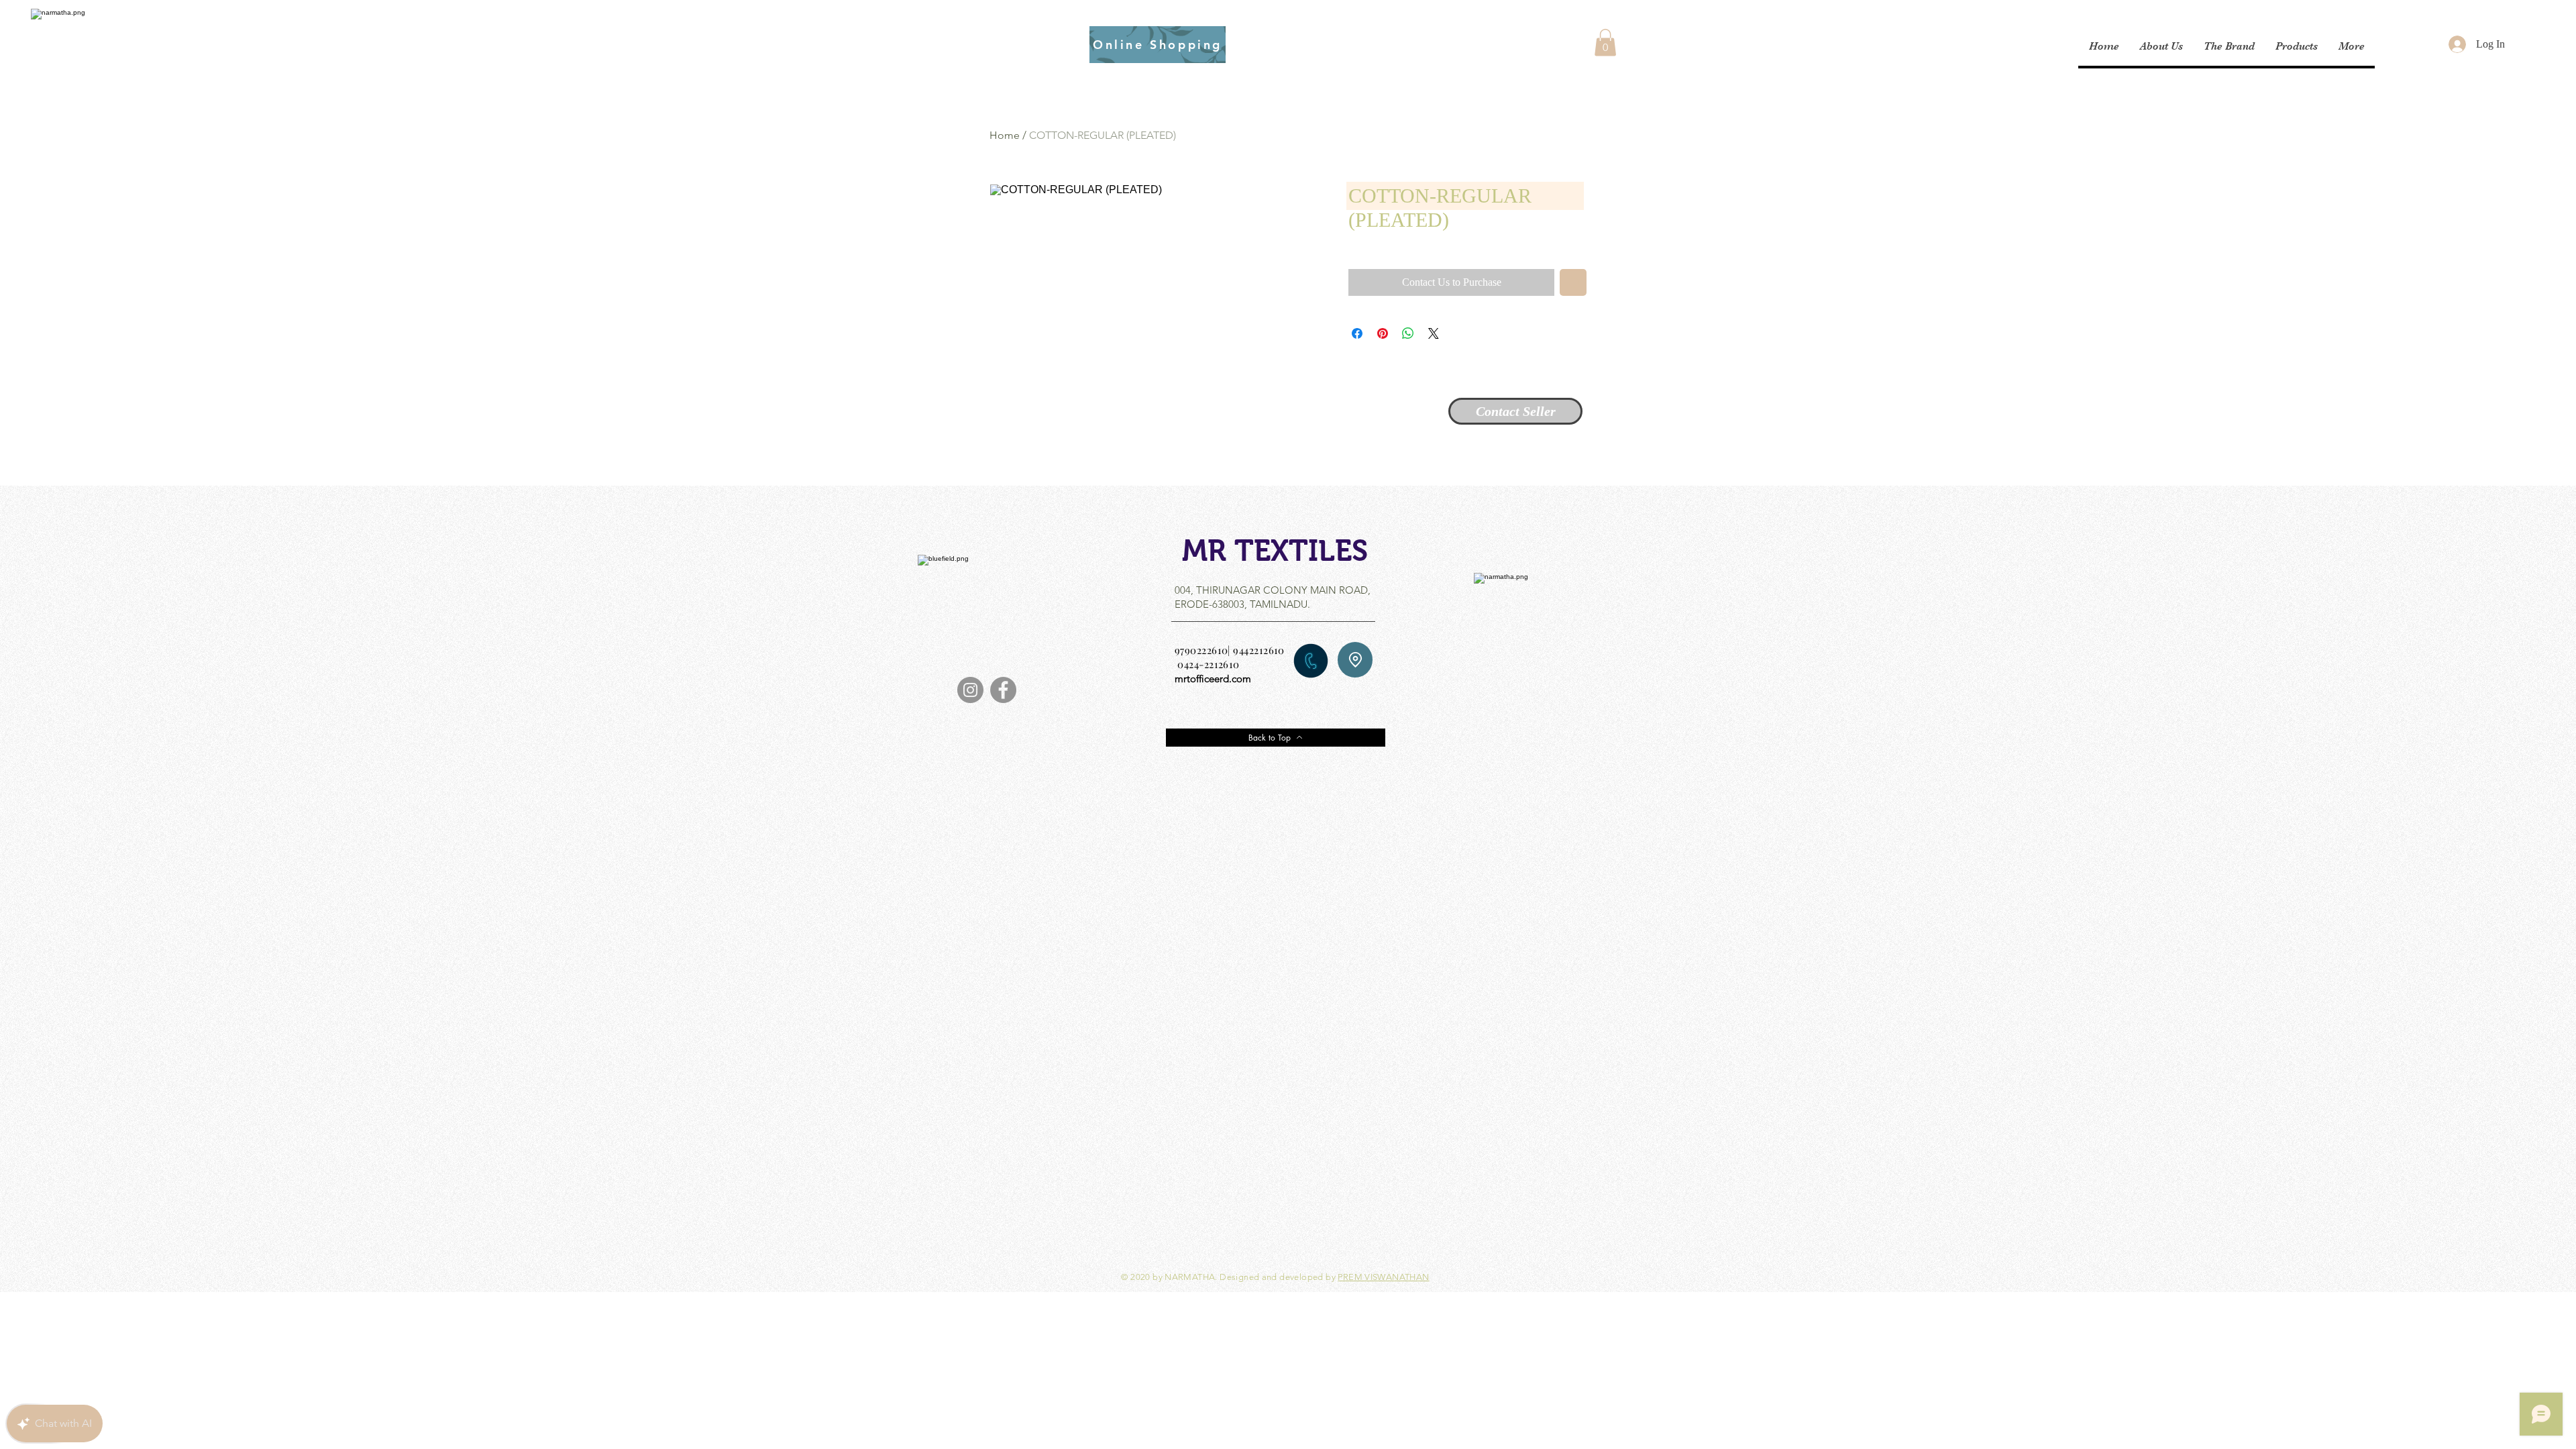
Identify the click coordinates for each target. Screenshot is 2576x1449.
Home (1005, 135)
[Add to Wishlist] (1573, 282)
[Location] (1355, 660)
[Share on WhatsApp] (1408, 333)
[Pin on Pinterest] (1383, 333)
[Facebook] (1003, 690)
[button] (1605, 43)
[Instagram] (970, 690)
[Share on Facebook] (1357, 333)
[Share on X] (1434, 333)
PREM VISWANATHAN (1383, 1277)
